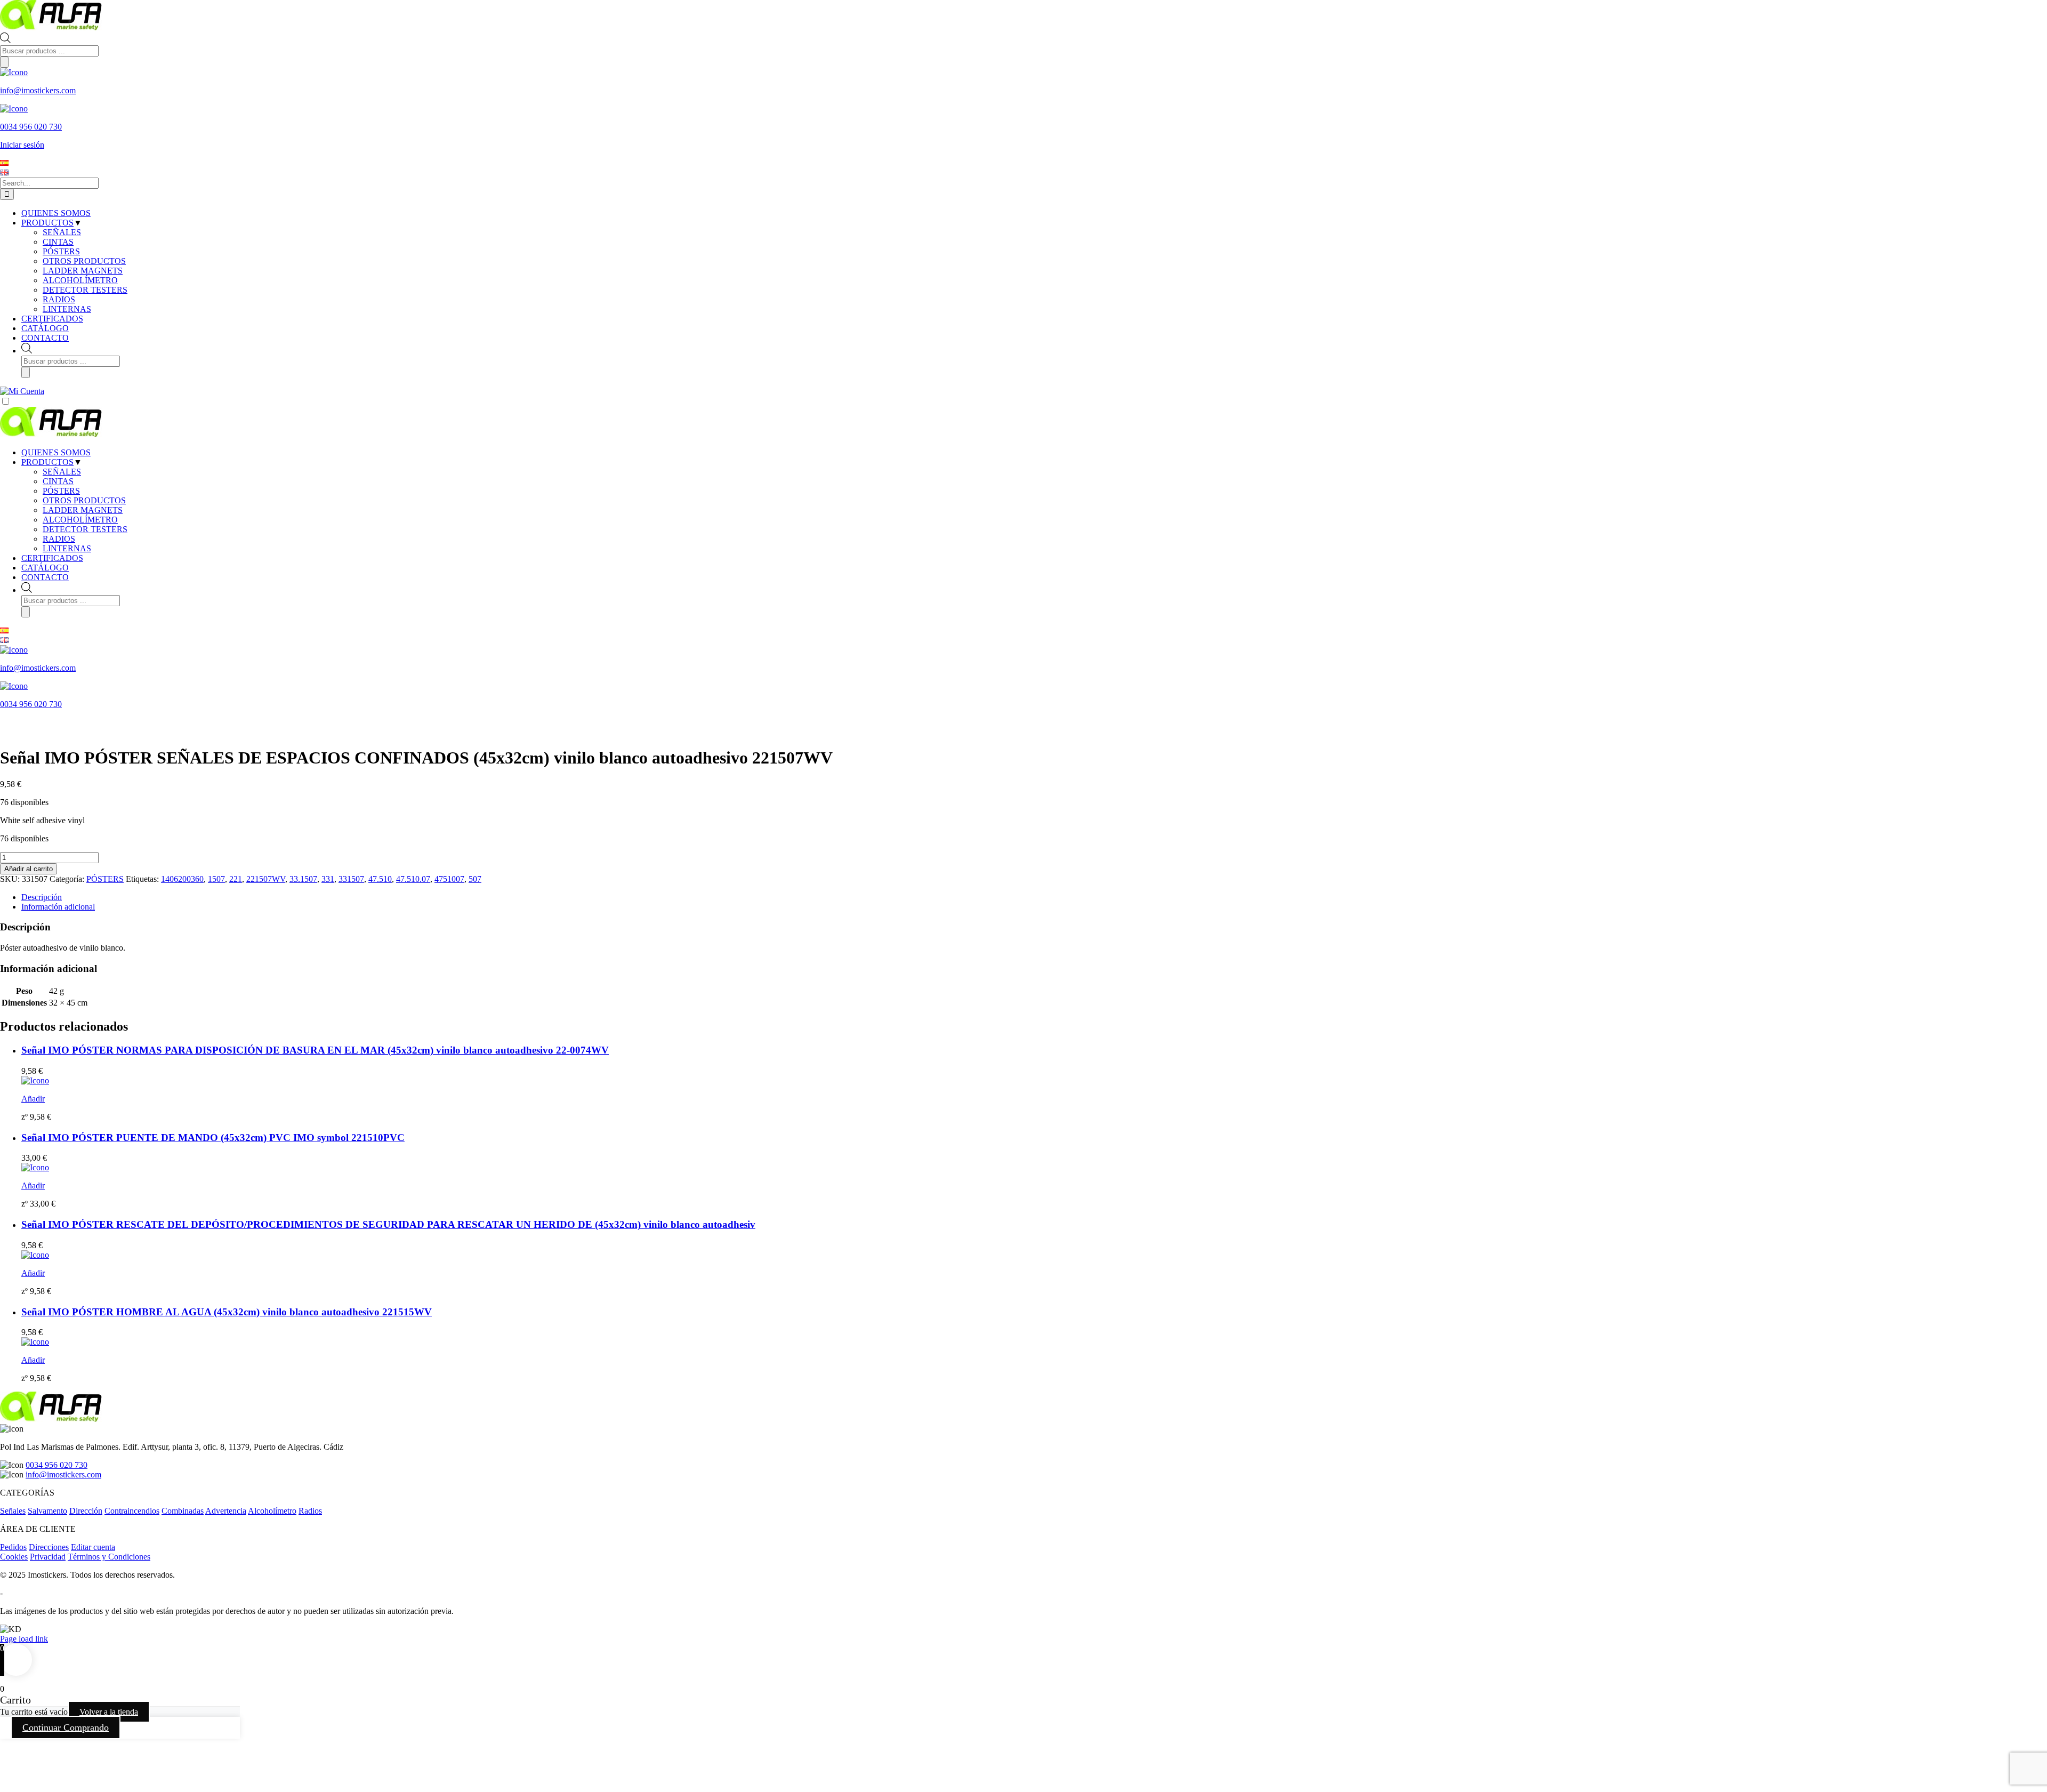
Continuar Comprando (66, 1727)
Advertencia (226, 1511)
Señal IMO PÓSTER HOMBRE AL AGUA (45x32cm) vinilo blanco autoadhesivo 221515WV (227, 1312)
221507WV (266, 879)
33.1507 (303, 879)
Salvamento (47, 1511)
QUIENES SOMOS (56, 452)
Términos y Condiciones (109, 1557)
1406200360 (182, 879)
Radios (310, 1511)
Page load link (24, 1639)
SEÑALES (62, 472)
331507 (351, 879)
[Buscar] (4, 62)
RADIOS (59, 539)
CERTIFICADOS (52, 558)
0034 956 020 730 (57, 1465)
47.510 (380, 879)
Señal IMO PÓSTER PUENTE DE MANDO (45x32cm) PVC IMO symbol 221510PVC (213, 1138)
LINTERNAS (67, 548)
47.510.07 (413, 879)
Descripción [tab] (42, 897)
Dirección (86, 1511)
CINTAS (58, 481)
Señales (13, 1511)
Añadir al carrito (29, 869)
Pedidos (13, 1547)
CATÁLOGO (45, 568)
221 (236, 879)
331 (328, 879)
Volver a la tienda (109, 1712)
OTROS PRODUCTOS (84, 500)
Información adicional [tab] (58, 907)
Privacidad (48, 1557)
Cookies (14, 1557)
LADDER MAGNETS (83, 510)
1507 (216, 879)
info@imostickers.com (63, 1474)
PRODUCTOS (47, 462)
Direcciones (49, 1547)
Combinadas (183, 1511)
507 (475, 879)
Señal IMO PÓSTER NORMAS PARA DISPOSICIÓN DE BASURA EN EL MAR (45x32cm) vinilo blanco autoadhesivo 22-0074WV (315, 1050)
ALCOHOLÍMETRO (80, 520)
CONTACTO (45, 577)
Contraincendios (132, 1511)
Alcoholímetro (272, 1511)
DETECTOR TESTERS (85, 529)
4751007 (449, 879)
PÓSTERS (61, 491)
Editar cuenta (93, 1547)
